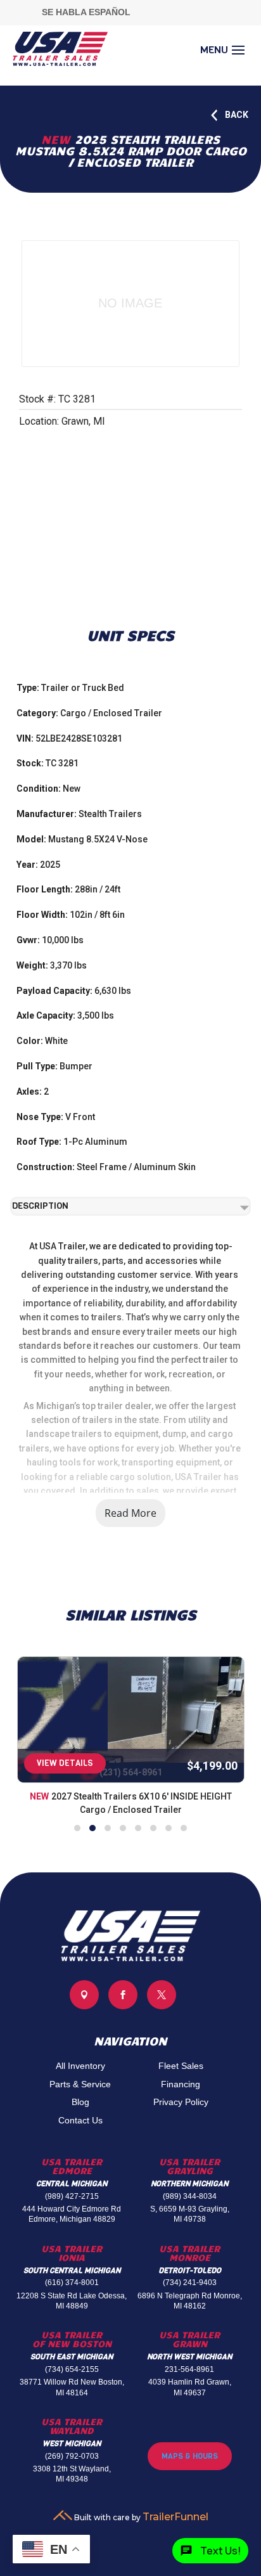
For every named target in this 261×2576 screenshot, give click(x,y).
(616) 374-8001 (72, 2283)
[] (162, 2006)
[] (84, 2006)
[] (123, 2006)
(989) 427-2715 (72, 2196)
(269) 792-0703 (72, 2456)
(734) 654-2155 (72, 2369)
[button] (77, 1828)
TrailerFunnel (175, 2517)
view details (65, 1763)
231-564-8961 (189, 2369)
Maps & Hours (190, 2456)
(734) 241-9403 (190, 2283)
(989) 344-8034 (190, 2196)
